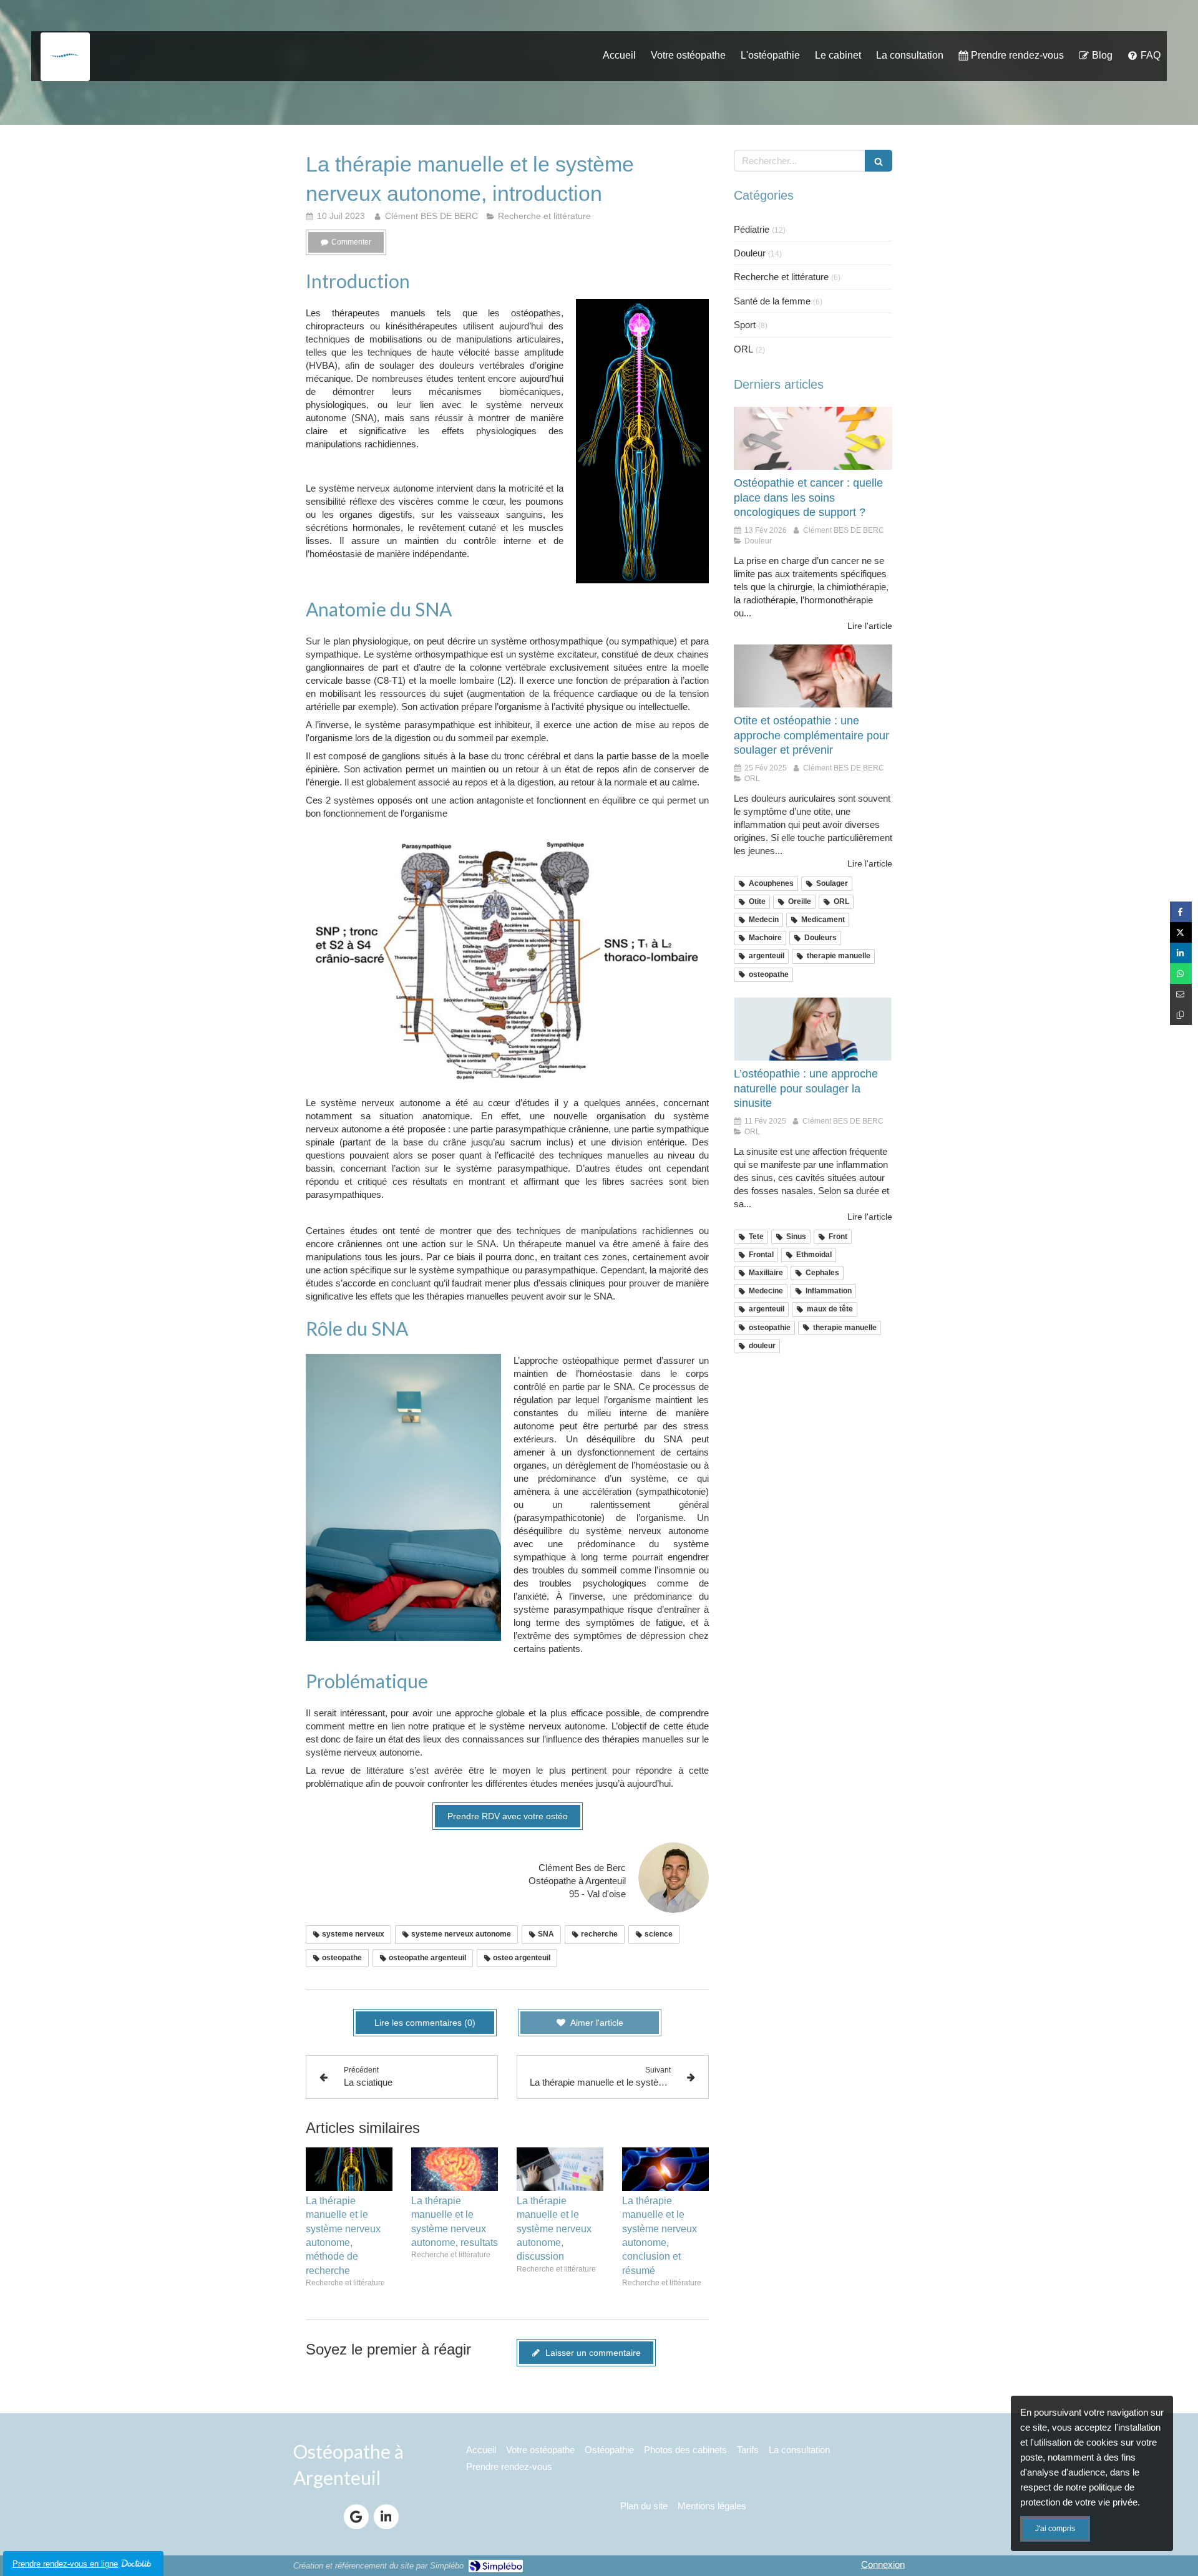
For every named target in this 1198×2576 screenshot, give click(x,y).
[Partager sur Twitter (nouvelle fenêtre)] (1181, 932)
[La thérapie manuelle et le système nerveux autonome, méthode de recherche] (349, 2169)
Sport (745, 325)
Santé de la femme (772, 301)
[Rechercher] (879, 161)
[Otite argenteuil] (813, 676)
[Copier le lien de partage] (1181, 1015)
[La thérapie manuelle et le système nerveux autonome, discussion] (560, 2169)
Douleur (750, 253)
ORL (743, 349)
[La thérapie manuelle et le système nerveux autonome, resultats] (455, 2169)
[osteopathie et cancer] (813, 439)
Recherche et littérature (781, 277)
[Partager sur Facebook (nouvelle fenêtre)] (1181, 912)
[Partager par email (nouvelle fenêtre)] (1181, 994)
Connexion (883, 2564)
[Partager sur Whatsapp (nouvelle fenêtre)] (1181, 974)
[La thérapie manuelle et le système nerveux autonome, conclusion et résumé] (665, 2169)
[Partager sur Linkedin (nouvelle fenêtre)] (1181, 953)
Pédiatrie (752, 229)
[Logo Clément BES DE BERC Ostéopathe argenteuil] (65, 70)
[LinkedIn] (386, 2517)
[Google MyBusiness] (356, 2517)
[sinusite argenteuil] (813, 1029)
